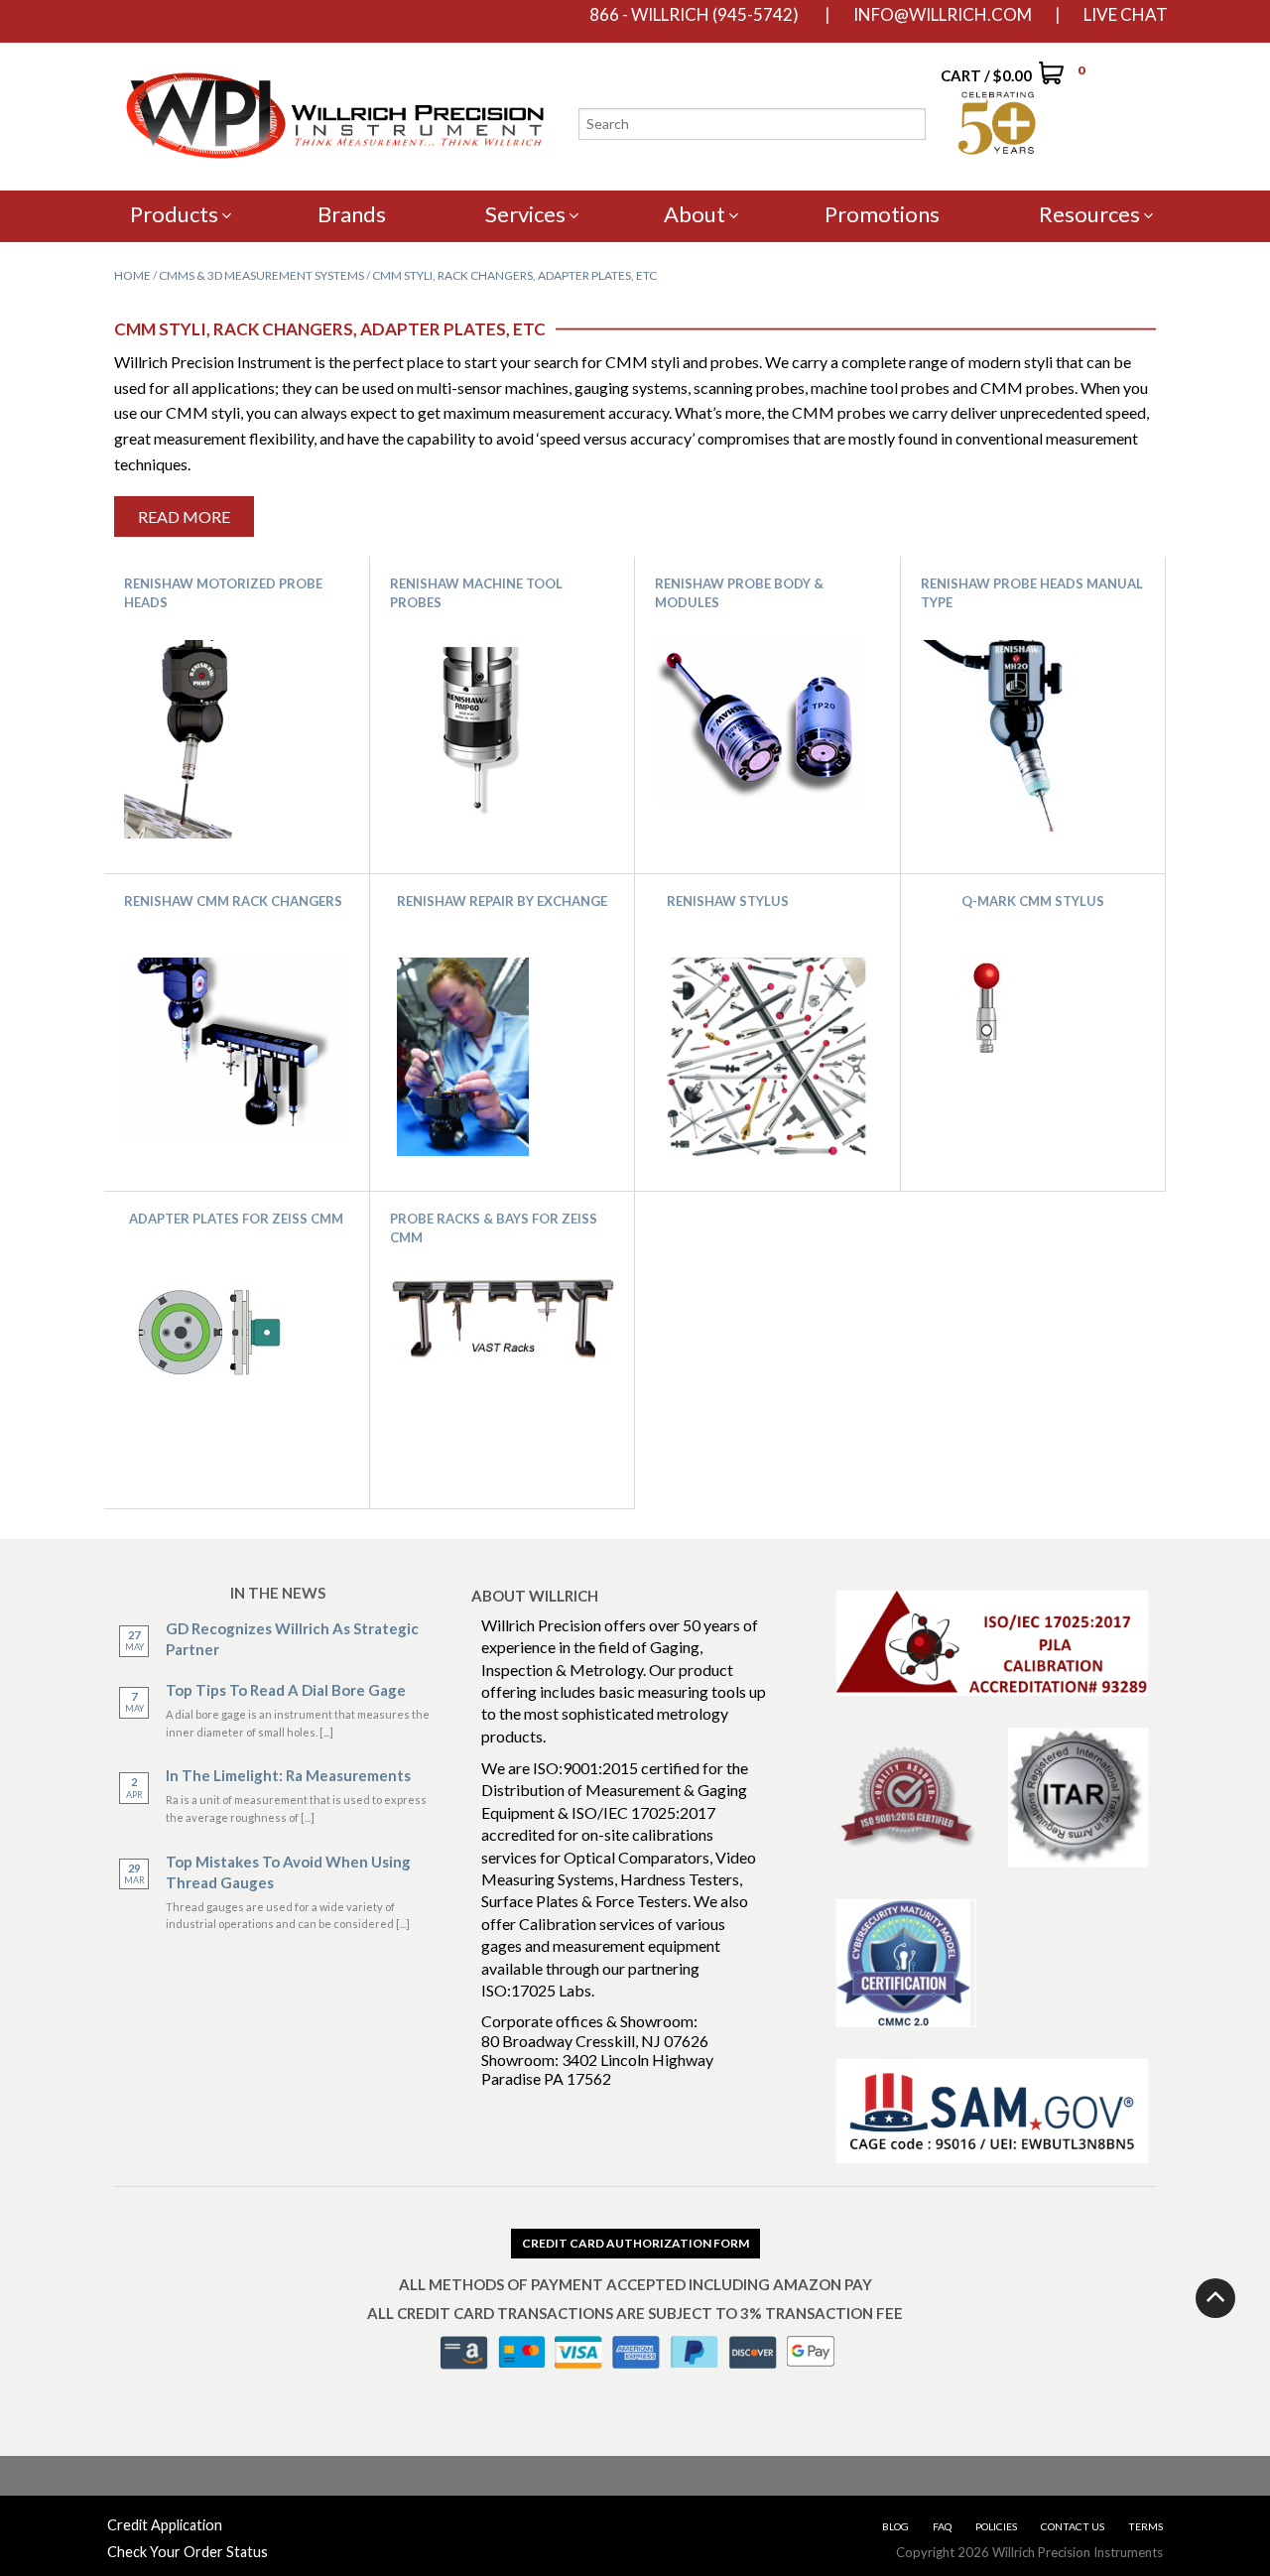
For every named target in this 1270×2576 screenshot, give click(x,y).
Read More (184, 516)
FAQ (942, 2526)
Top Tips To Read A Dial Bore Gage (286, 1690)
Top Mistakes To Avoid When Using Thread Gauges (288, 1872)
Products (174, 214)
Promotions (882, 214)
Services (525, 214)
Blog (895, 2526)
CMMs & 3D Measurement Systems (261, 275)
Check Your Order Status (188, 2552)
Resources (1089, 214)
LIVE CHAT (1126, 15)
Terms (1145, 2526)
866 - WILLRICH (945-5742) (694, 15)
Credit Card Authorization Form (635, 2243)
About (695, 214)
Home (132, 275)
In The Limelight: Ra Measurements (288, 1775)
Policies (996, 2526)
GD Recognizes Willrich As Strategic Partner (292, 1639)
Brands (352, 214)
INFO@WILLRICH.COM (943, 15)
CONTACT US (1073, 2526)
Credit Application (165, 2525)
